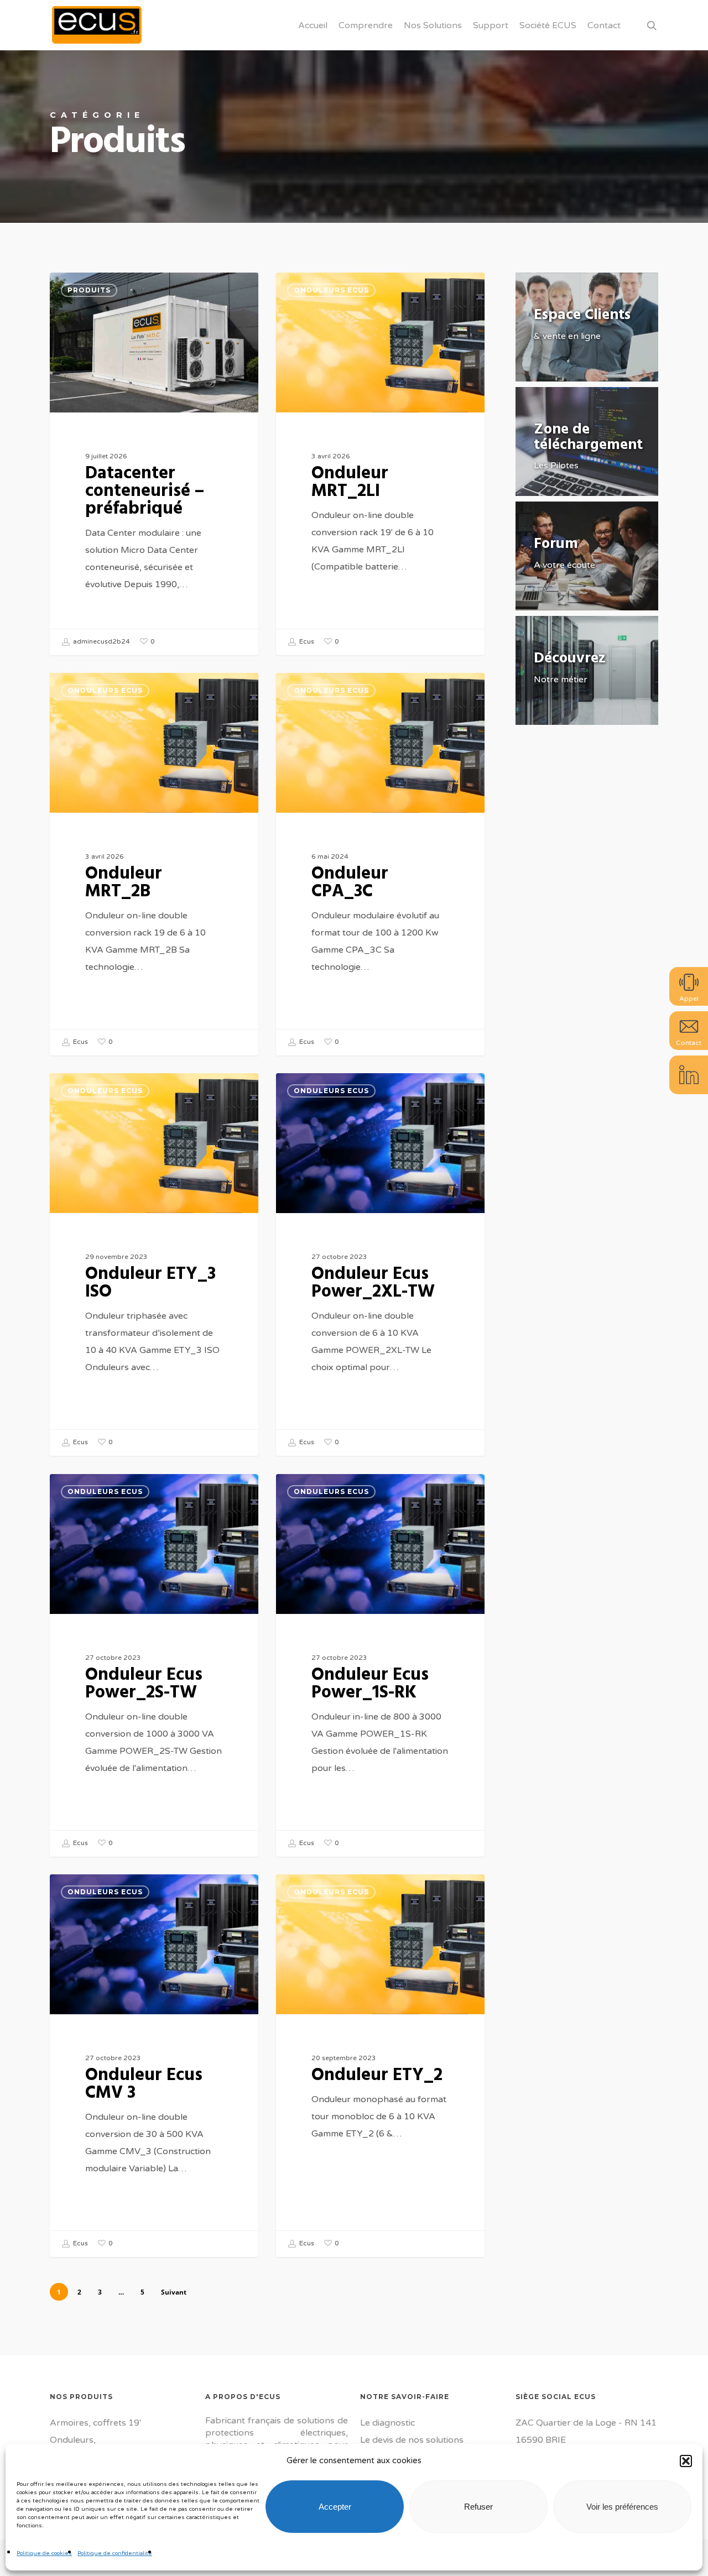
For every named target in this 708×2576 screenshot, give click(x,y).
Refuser (478, 2507)
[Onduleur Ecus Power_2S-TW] (154, 1665)
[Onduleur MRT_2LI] (380, 464)
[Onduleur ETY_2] (380, 2066)
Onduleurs (72, 2440)
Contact (689, 1043)
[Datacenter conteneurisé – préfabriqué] (154, 464)
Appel (689, 999)
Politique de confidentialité (115, 2553)
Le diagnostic (387, 2423)
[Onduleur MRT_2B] (154, 864)
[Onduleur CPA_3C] (380, 864)
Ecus (306, 642)
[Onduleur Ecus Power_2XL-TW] (380, 1265)
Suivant (174, 2292)
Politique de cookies (44, 2553)
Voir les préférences (622, 2507)
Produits (89, 290)
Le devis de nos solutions (412, 2440)
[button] (686, 2461)
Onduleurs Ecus (331, 290)
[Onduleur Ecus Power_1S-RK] (380, 1665)
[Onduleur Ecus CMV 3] (154, 2066)
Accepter (335, 2507)
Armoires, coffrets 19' (95, 2423)
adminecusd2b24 (101, 642)
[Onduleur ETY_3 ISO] (154, 1265)
